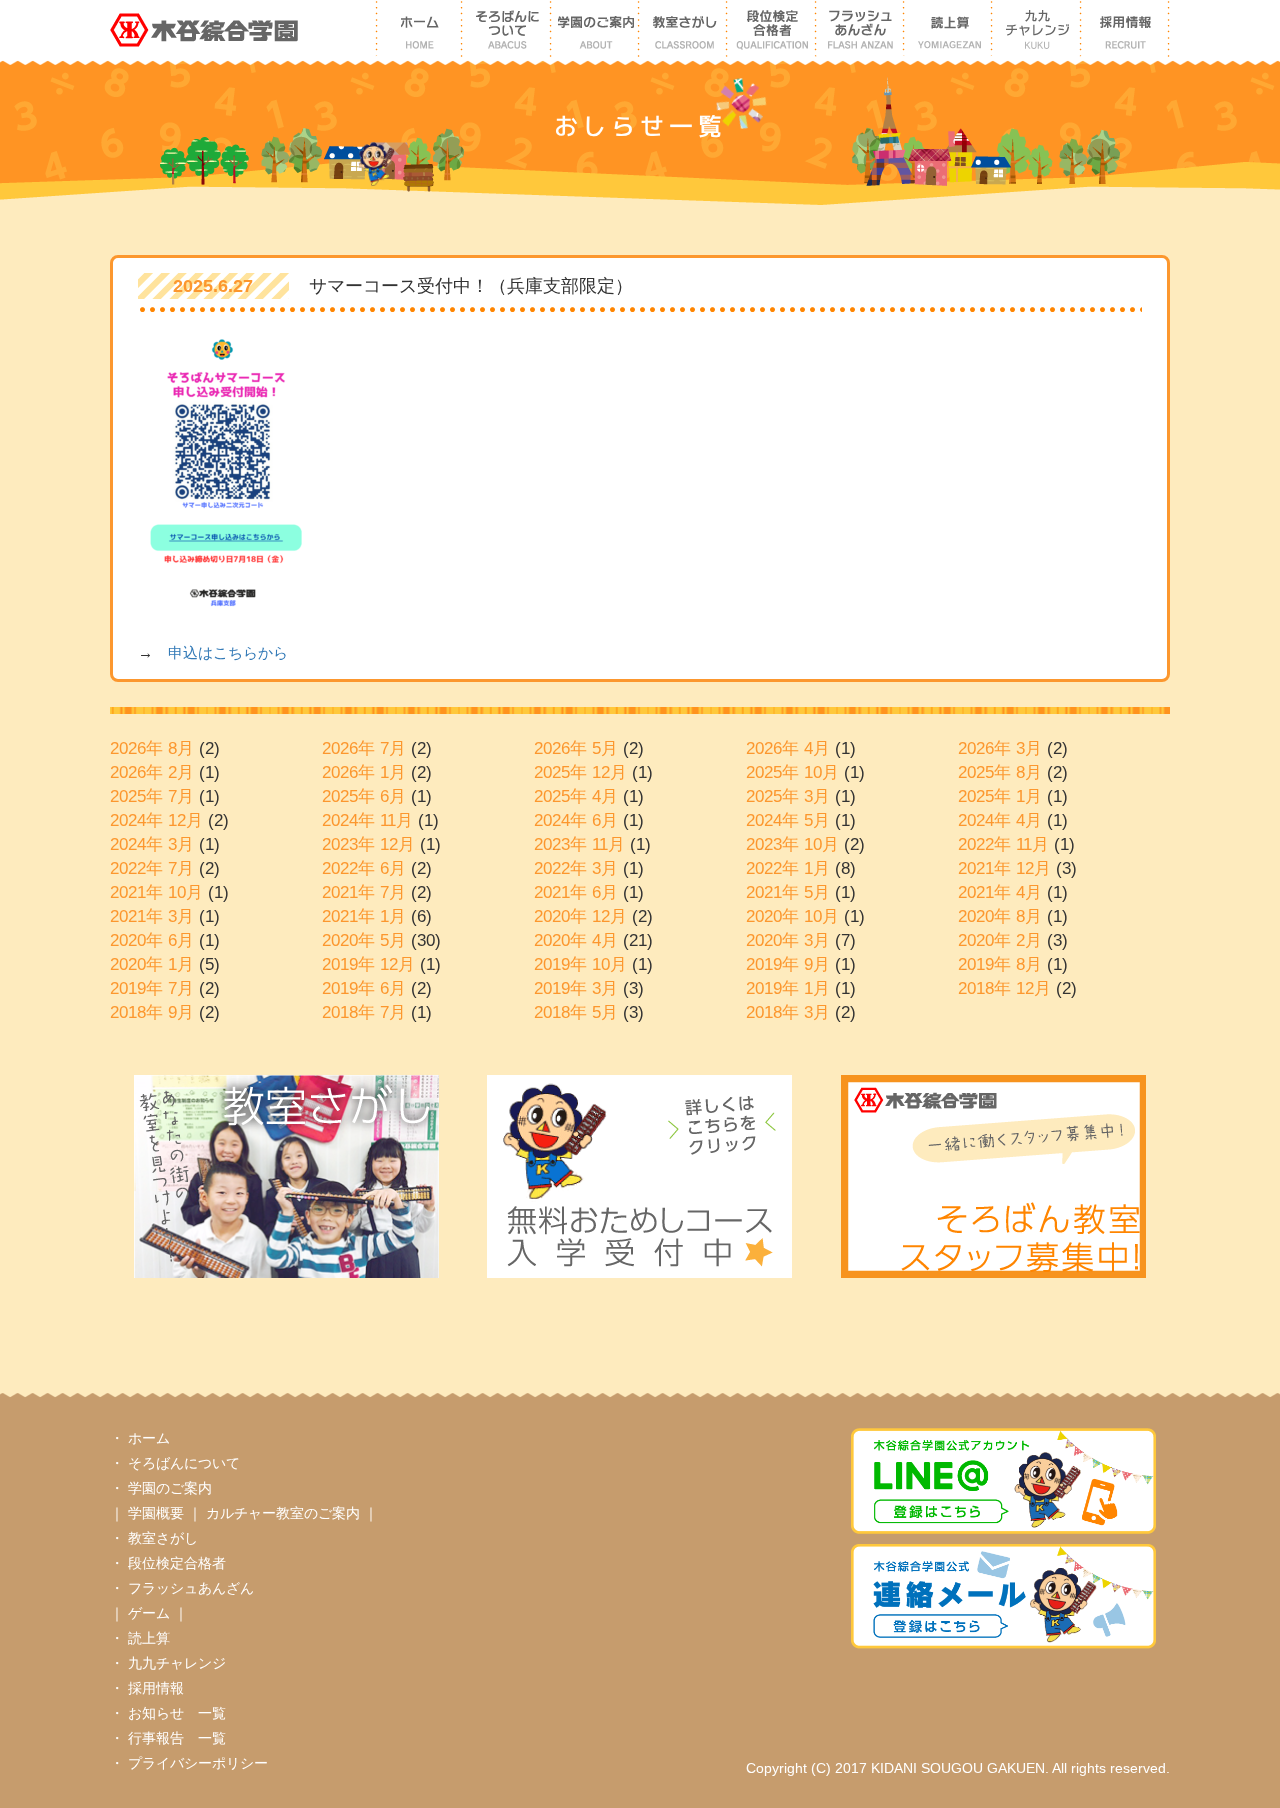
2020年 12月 (580, 916)
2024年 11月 (367, 820)
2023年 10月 (792, 844)
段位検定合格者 (177, 1563)
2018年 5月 (576, 1012)
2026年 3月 (1000, 748)
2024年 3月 (152, 844)
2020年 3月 (788, 940)
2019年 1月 (788, 988)
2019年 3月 (576, 988)
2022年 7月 (152, 868)
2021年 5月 (788, 892)
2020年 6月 (152, 940)
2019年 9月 (788, 964)
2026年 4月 (788, 748)
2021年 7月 (364, 892)
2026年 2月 (152, 772)
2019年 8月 (1000, 964)
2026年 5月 (576, 748)
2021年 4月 (1000, 892)
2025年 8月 (1000, 772)
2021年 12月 (1004, 868)
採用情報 (156, 1688)
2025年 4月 (576, 796)
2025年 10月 (792, 772)
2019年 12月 (368, 964)
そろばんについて (184, 1463)
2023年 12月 (368, 844)
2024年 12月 (156, 820)
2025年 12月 (580, 772)
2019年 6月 (364, 988)
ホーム (149, 1438)
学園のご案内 (170, 1488)
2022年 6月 (364, 868)
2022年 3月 (576, 868)
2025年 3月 (788, 796)
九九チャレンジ (177, 1663)
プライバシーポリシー (198, 1763)
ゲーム (151, 1613)
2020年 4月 (576, 940)
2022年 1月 (788, 868)
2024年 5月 (788, 820)
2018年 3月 (788, 1012)
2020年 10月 (792, 916)
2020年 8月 (1000, 916)
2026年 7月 (364, 748)
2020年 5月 (364, 940)
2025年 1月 (1000, 796)
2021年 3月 (152, 916)
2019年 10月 (580, 964)
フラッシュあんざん (191, 1588)
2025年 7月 (152, 796)
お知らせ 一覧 (177, 1713)
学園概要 (158, 1513)
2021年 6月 (576, 892)
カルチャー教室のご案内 (285, 1513)
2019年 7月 (152, 988)
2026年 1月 (364, 772)
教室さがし (163, 1538)
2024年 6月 (576, 820)
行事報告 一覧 (177, 1738)
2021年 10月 (156, 892)
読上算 (149, 1638)
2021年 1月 (364, 916)
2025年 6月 (364, 796)
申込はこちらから (228, 652)
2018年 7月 (364, 1012)
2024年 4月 (1000, 820)
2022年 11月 (1003, 844)
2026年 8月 (152, 748)
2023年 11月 (579, 844)
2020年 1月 (152, 964)
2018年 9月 (152, 1012)
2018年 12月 (1004, 988)
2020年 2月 (1000, 940)
